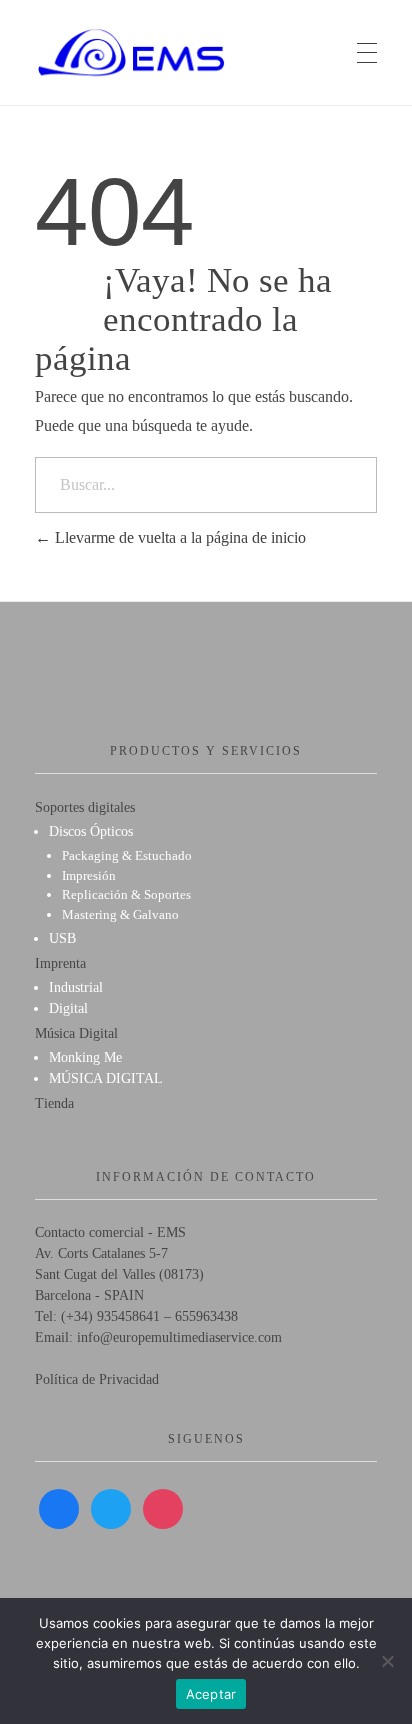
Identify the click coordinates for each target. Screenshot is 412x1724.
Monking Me (85, 1057)
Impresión (89, 875)
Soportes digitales (85, 807)
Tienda (54, 1103)
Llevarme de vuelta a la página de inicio (178, 537)
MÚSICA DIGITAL (106, 1078)
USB (62, 938)
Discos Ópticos (91, 831)
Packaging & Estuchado (127, 855)
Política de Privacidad (97, 1379)
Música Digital (76, 1033)
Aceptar (211, 1694)
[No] (387, 1661)
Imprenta (60, 963)
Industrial (76, 987)
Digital (68, 1008)
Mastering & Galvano (120, 914)
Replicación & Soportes (126, 894)
